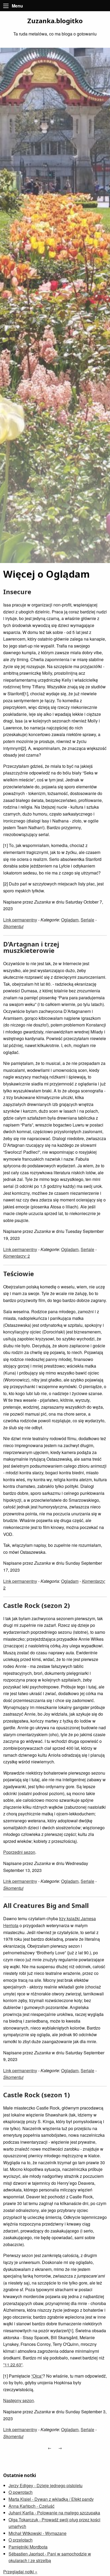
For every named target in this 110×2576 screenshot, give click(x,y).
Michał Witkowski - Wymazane (38, 2533)
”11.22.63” (13, 2365)
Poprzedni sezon (19, 1852)
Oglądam (70, 920)
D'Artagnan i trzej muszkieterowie (31, 947)
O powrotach (21, 2492)
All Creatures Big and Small (46, 1905)
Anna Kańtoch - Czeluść (32, 2506)
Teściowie (19, 1274)
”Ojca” (37, 2376)
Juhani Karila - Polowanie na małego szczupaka (54, 2513)
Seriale (87, 920)
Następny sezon (19, 2400)
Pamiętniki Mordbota (28, 2547)
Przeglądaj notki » (20, 2572)
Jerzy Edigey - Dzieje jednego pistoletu (46, 2485)
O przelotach (21, 2540)
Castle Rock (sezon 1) (37, 2095)
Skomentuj (13, 926)
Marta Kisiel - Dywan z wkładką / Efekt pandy (51, 2499)
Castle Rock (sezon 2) (37, 1605)
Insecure (17, 592)
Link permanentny (20, 920)
